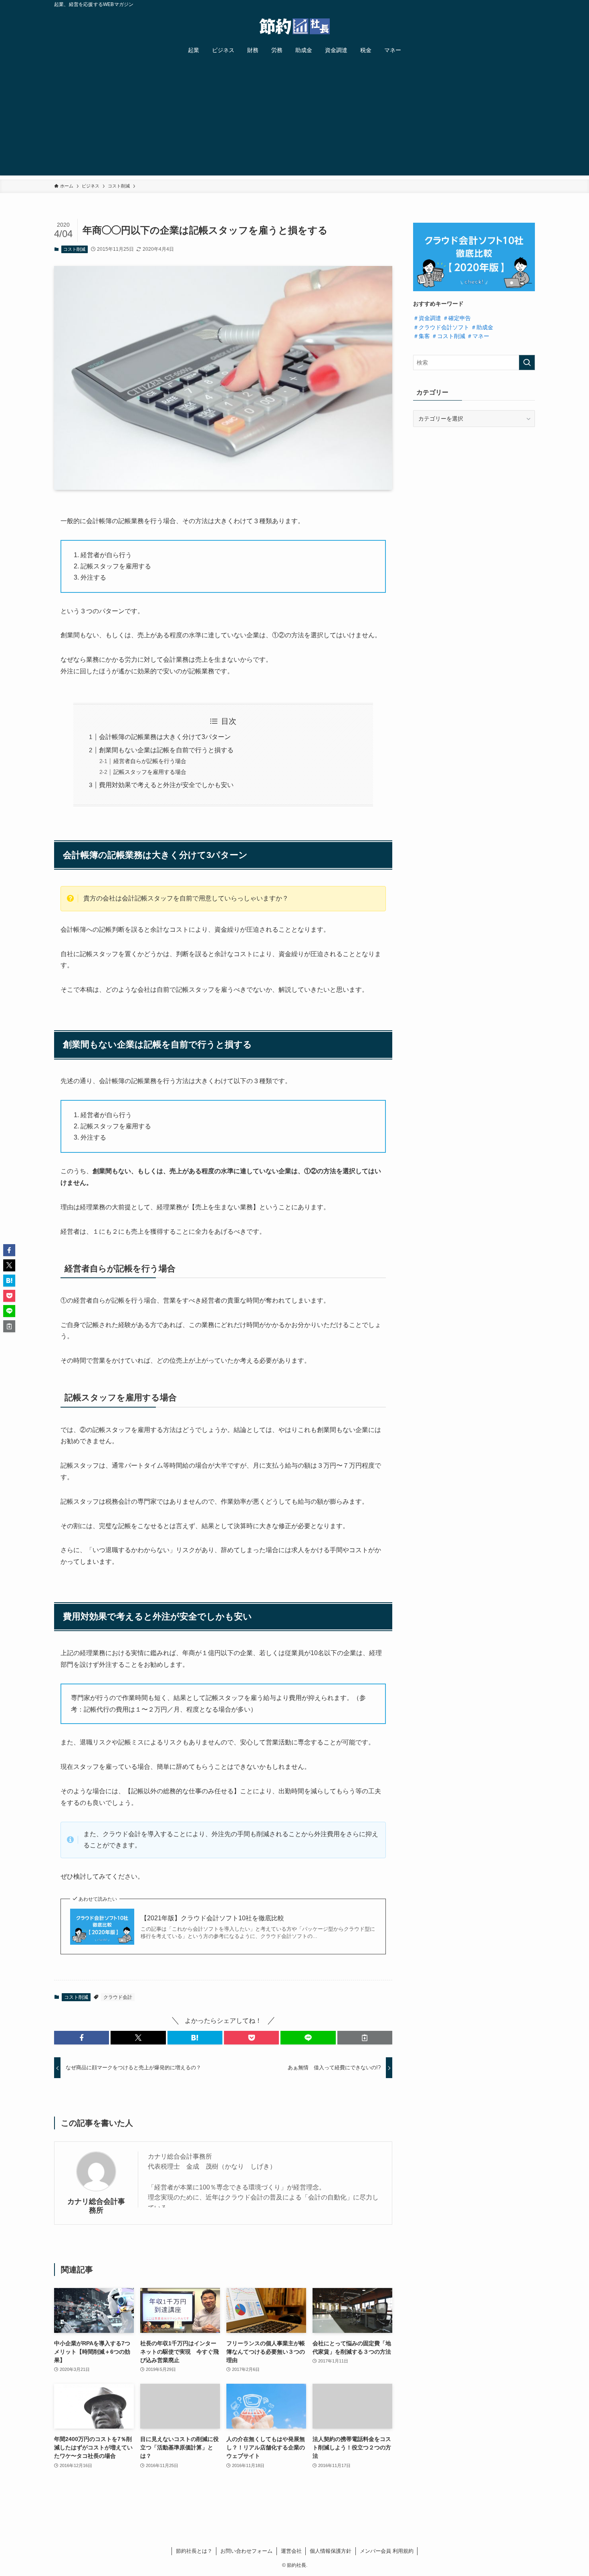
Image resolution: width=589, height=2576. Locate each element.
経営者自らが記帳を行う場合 (150, 761)
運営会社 (291, 2551)
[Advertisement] (294, 119)
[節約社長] (294, 26)
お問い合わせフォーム (246, 2551)
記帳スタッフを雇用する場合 (150, 772)
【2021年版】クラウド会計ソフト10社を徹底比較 (212, 1918)
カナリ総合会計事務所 (96, 2206)
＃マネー (478, 336)
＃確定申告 (457, 318)
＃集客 (422, 336)
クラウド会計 (118, 1997)
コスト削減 (74, 249)
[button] (82, 2038)
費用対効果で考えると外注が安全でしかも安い (166, 785)
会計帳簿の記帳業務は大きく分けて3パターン (165, 737)
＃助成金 (482, 327)
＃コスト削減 (448, 336)
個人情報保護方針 (331, 2551)
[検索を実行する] (527, 363)
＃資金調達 (427, 318)
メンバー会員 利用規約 (387, 2551)
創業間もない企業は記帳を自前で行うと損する (166, 750)
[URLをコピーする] (365, 2038)
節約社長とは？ (194, 2551)
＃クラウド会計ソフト (441, 327)
